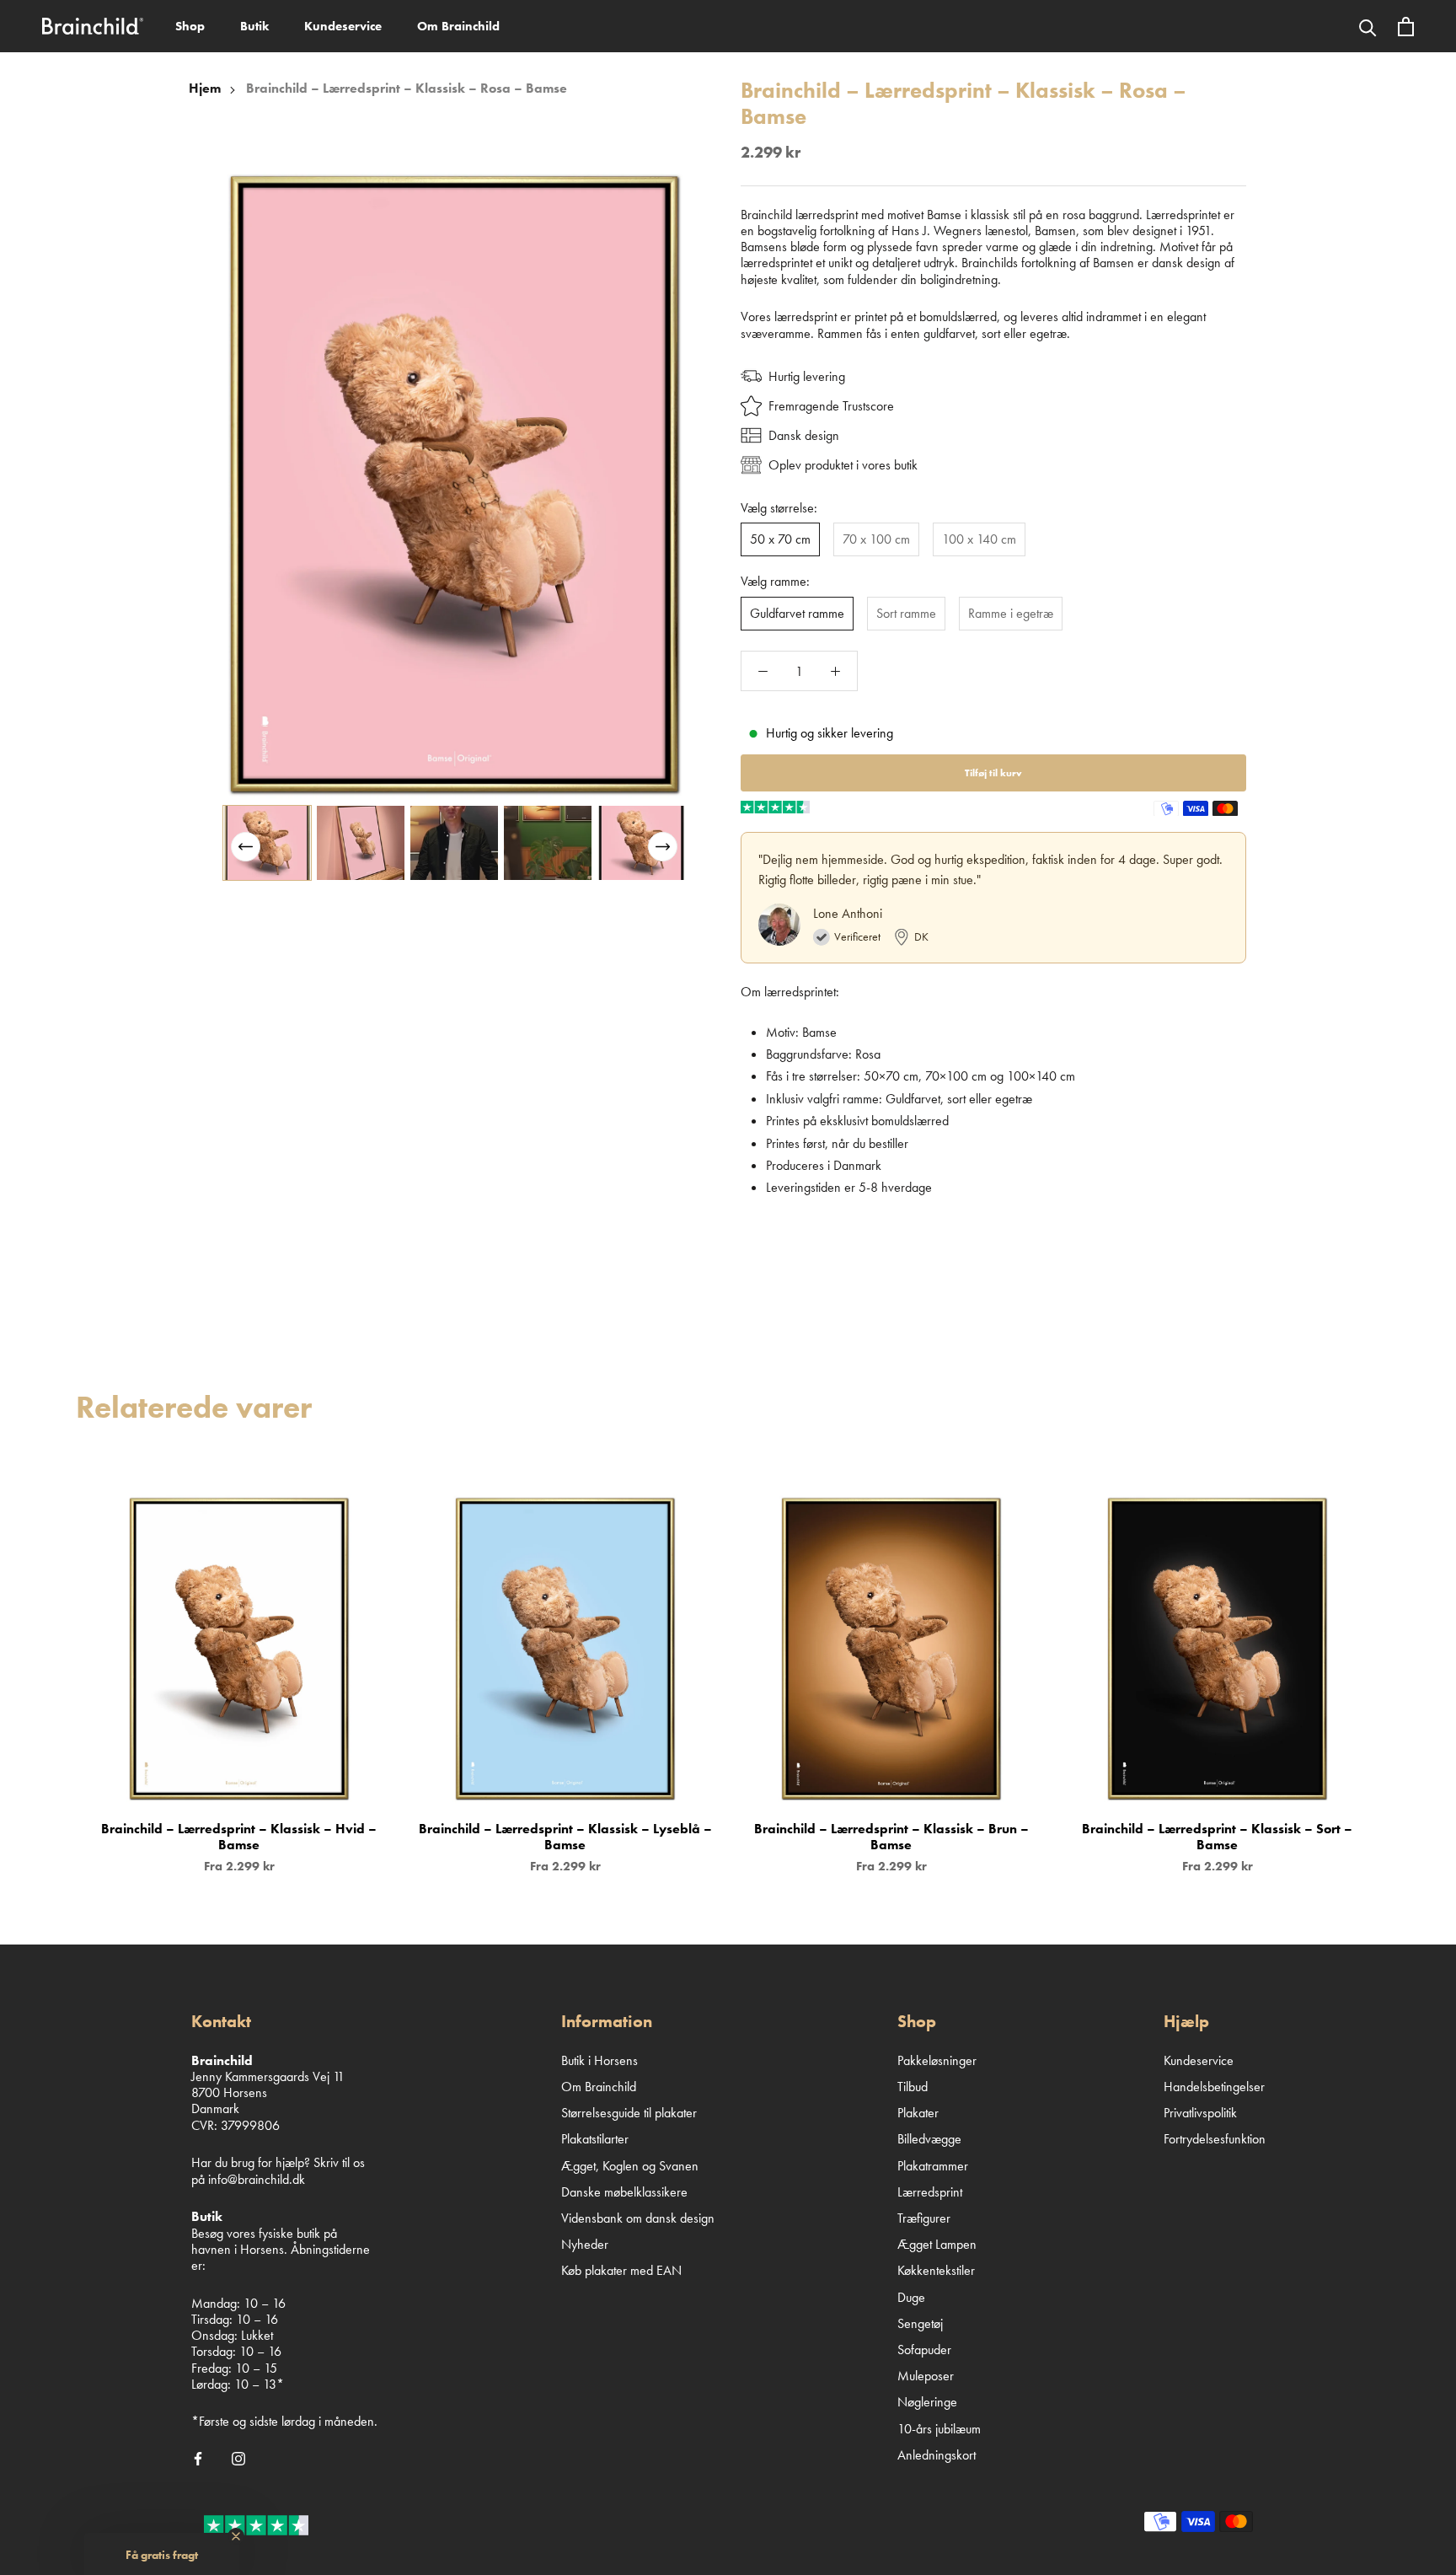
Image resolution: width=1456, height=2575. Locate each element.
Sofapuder (924, 2350)
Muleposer (926, 2376)
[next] (1403, 1667)
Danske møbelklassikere (624, 2192)
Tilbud (913, 2087)
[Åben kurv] (1406, 27)
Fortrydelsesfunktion (1215, 2139)
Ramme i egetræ (1011, 613)
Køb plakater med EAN (621, 2270)
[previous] (53, 1667)
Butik (254, 26)
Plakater (918, 2113)
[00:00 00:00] (454, 484)
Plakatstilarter (595, 2139)
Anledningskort (937, 2455)
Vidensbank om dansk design (638, 2218)
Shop (190, 26)
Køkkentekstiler (936, 2270)
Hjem (205, 88)
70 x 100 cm (876, 539)
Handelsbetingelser (1214, 2087)
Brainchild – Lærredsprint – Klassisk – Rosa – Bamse (407, 88)
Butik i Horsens (600, 2060)
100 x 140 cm (979, 539)
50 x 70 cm (780, 539)
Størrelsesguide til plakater (629, 2113)
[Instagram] (238, 2458)
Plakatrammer (933, 2166)
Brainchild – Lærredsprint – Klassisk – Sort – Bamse (1217, 1837)
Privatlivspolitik (1200, 2113)
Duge (911, 2297)
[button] (663, 847)
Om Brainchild (458, 26)
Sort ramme (906, 613)
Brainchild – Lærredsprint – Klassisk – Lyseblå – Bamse (565, 1837)
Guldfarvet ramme (797, 613)
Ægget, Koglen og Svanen (630, 2166)
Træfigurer (924, 2218)
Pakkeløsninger (937, 2060)
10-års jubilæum (939, 2429)
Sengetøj (920, 2323)
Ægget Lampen (937, 2244)
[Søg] (1368, 26)
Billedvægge (929, 2139)
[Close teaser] (236, 2536)
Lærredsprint (930, 2192)
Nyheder (585, 2244)
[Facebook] (198, 2458)
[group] (267, 843)
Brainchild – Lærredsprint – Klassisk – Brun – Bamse (891, 1837)
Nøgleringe (927, 2402)
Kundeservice (343, 26)
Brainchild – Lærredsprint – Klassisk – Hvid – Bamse (239, 1837)
